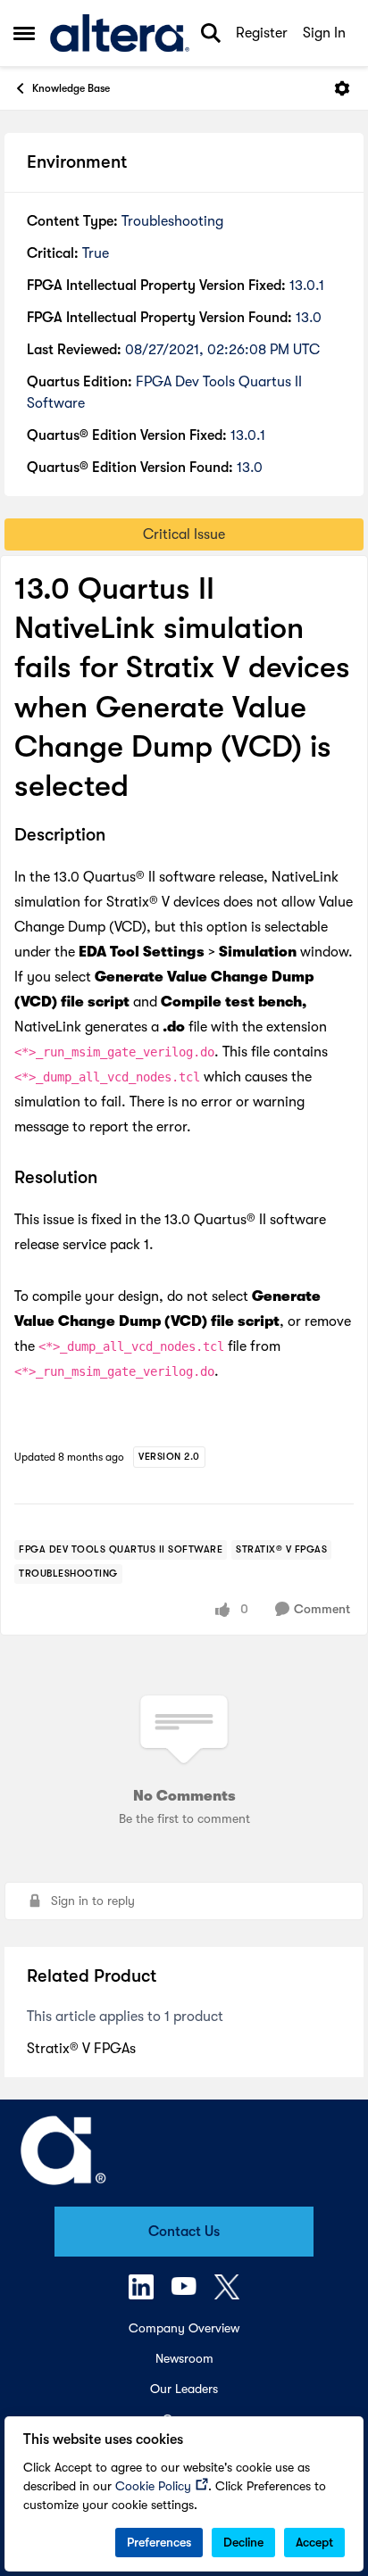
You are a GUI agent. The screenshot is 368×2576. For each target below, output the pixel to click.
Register (262, 33)
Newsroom (184, 2358)
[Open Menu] (342, 88)
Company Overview (184, 2328)
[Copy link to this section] (119, 836)
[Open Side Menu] (24, 33)
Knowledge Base (71, 88)
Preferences (159, 2542)
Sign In (324, 33)
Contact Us (184, 2232)
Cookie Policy (153, 2486)
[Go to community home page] (120, 33)
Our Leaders (184, 2389)
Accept (314, 2542)
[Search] (211, 33)
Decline (243, 2542)
